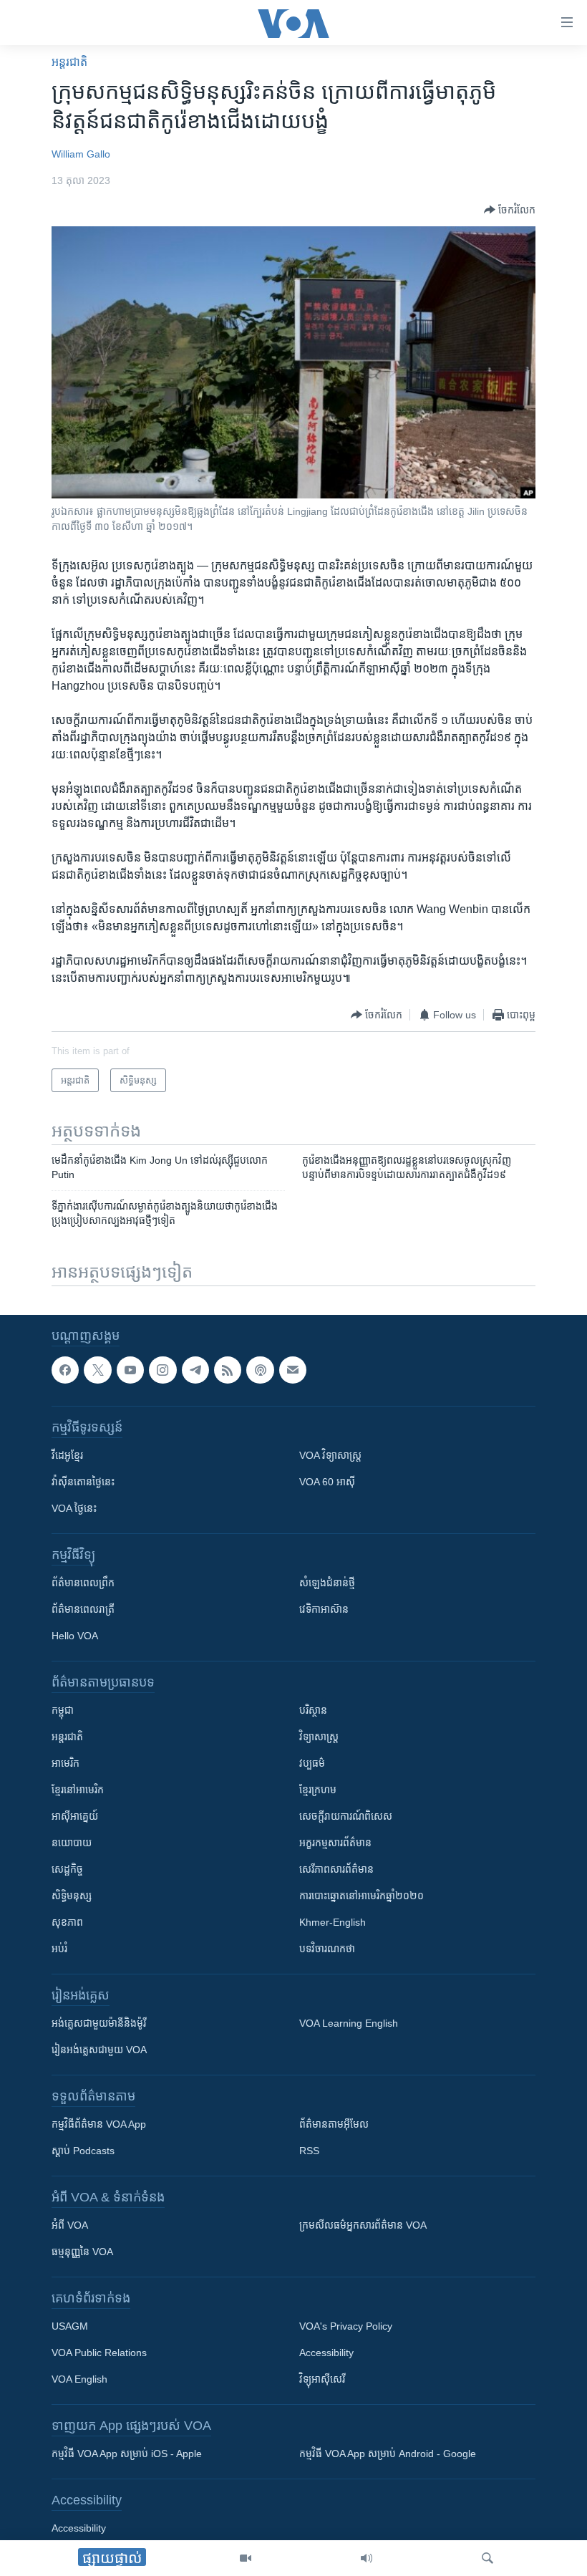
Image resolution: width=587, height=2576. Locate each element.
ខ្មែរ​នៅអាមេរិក (78, 1790)
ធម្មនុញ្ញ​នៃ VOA (82, 2252)
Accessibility (326, 2353)
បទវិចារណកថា (327, 1949)
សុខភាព (67, 1922)
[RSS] (228, 1370)
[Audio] (367, 2558)
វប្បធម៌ (312, 1763)
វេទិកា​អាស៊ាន (324, 1609)
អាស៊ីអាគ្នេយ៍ (75, 1816)
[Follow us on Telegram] (195, 1370)
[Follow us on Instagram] (162, 1370)
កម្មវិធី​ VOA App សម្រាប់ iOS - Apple (127, 2454)
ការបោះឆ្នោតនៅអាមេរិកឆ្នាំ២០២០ (362, 1896)
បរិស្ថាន (313, 1710)
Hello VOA (75, 1636)
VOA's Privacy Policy (346, 2326)
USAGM (70, 2326)
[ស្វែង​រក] (487, 2558)
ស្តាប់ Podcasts (83, 2151)
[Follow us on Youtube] (130, 1370)
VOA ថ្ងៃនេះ (74, 1508)
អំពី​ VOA (70, 2225)
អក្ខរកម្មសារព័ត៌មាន (335, 1843)
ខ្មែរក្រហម (318, 1790)
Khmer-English (333, 1922)
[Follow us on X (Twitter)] (97, 1370)
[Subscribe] (293, 1370)
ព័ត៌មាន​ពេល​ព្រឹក (83, 1583)
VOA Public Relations (99, 2353)
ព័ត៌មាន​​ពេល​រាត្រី (83, 1609)
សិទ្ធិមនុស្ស (72, 1896)
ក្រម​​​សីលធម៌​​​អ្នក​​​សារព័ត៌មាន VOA (363, 2225)
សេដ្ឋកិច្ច (67, 1869)
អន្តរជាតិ (69, 62)
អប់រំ (59, 1949)
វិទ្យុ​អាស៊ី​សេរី (322, 2379)
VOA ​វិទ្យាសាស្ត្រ (330, 1455)
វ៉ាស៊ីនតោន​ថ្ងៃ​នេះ (83, 1482)
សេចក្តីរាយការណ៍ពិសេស (346, 1816)
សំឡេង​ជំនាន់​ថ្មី (327, 1583)
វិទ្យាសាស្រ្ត (319, 1737)
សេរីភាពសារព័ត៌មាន (336, 1869)
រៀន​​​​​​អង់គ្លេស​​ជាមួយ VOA (99, 2050)
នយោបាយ (72, 1843)
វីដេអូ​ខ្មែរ (67, 1455)
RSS (309, 2151)
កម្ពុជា (63, 1710)
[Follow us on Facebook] (65, 1370)
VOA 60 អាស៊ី (327, 1482)
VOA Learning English (349, 2023)
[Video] (246, 2558)
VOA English (79, 2379)
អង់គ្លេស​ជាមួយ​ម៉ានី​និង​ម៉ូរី (99, 2023)
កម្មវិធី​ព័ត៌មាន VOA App (99, 2124)
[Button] (510, 210)
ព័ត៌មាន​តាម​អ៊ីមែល (334, 2124)
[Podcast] (260, 1370)
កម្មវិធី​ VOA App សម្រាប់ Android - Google (388, 2454)
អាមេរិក (66, 1763)
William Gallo (81, 154)
